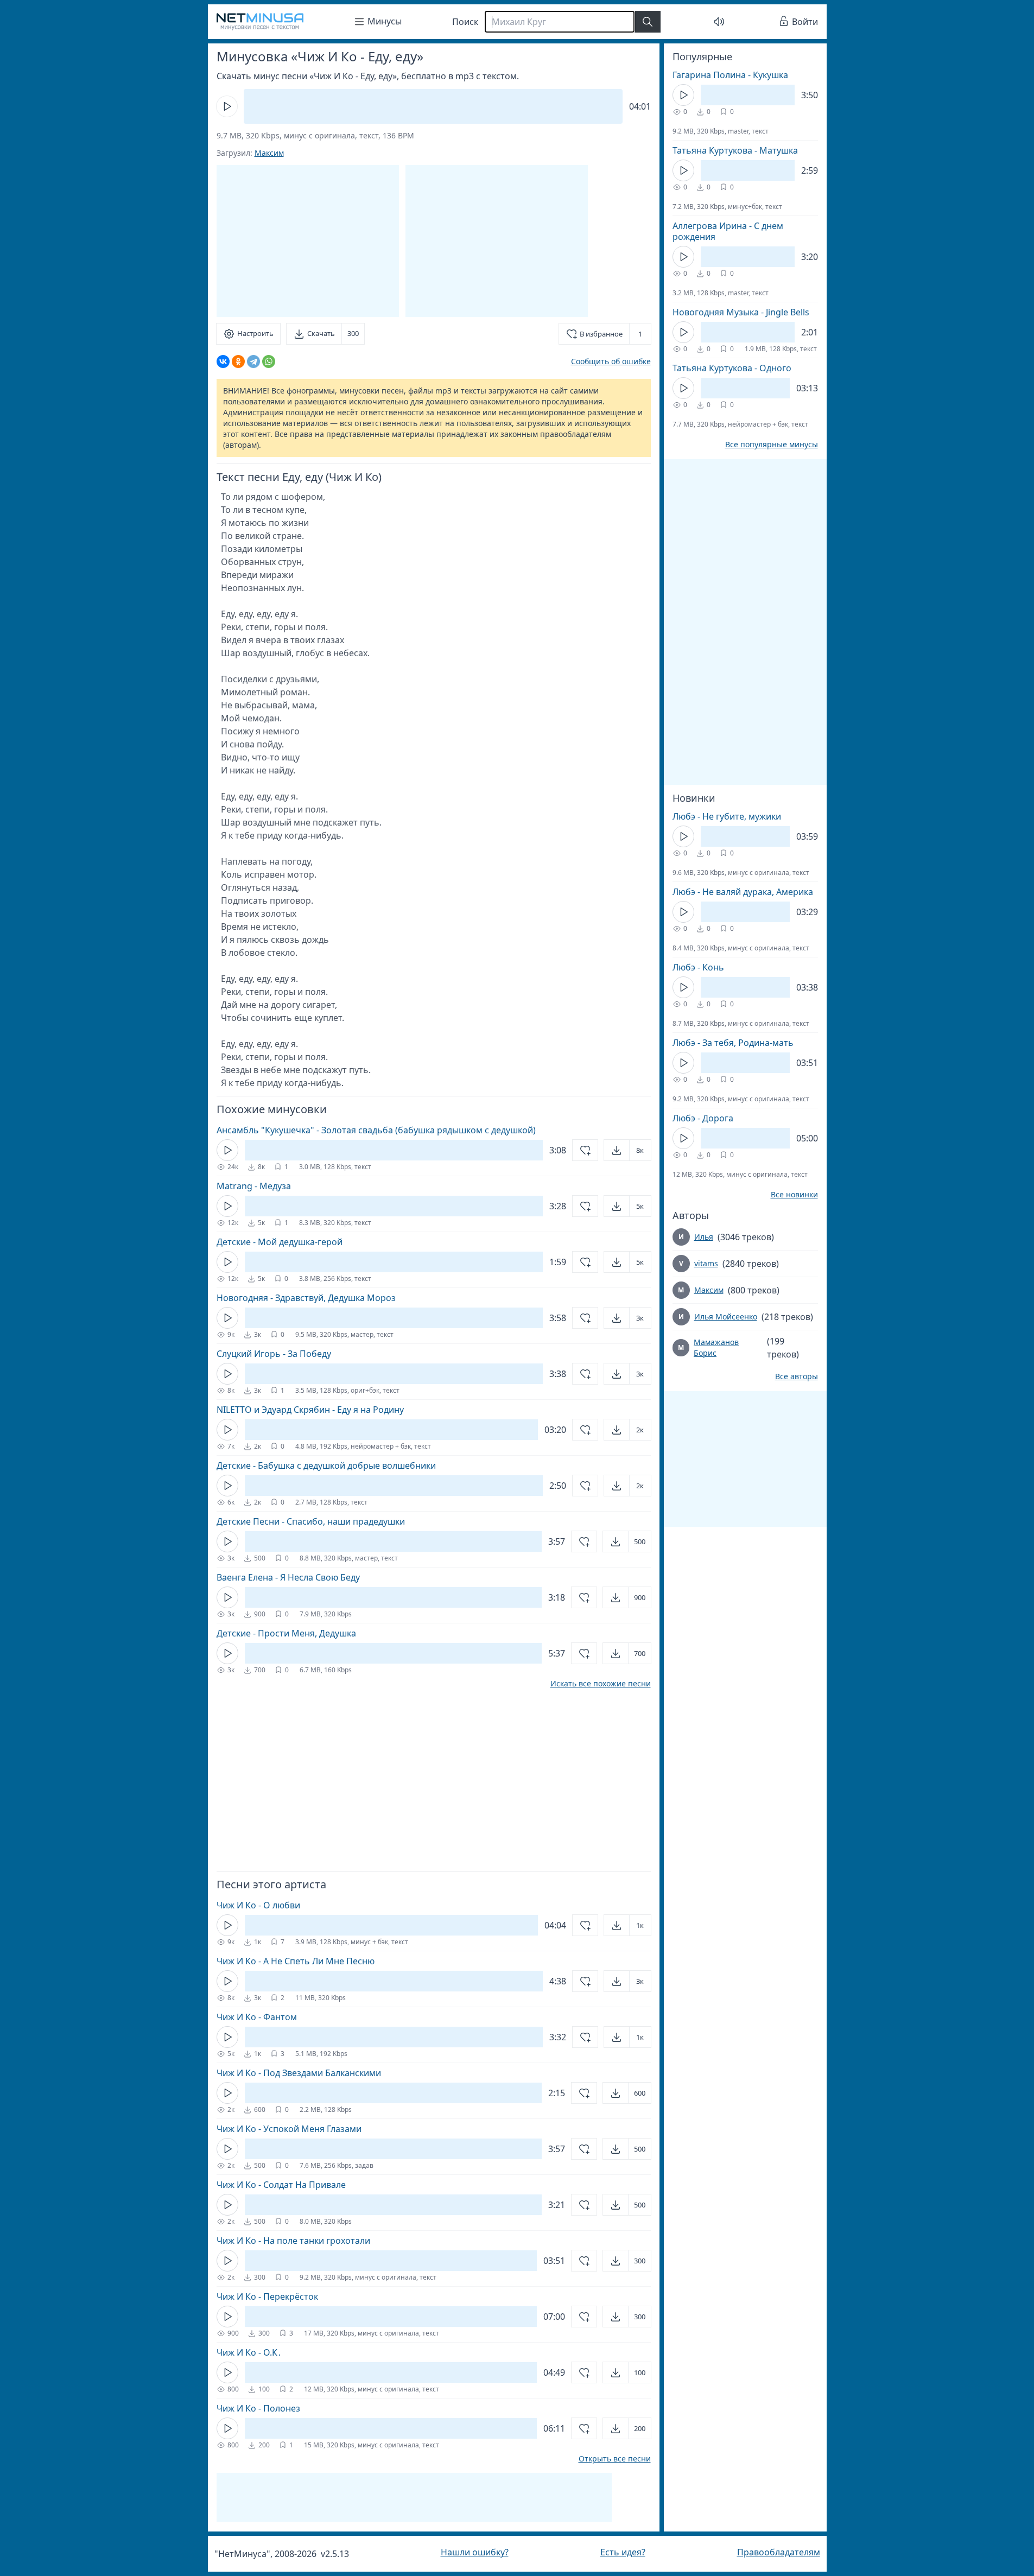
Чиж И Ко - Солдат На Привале (281, 2185)
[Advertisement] (497, 241)
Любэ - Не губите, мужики (727, 816)
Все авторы (797, 1376)
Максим (269, 153)
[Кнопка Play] (227, 106)
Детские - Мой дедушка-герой (280, 1242)
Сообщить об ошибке (611, 361)
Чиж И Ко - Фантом (257, 2017)
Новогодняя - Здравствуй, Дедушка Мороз (306, 1298)
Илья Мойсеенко (726, 1316)
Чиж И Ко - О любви (258, 1905)
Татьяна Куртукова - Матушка (735, 150)
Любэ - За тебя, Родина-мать (733, 1043)
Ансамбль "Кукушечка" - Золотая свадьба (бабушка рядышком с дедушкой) (376, 1130)
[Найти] (648, 22)
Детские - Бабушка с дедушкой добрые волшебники (326, 1465)
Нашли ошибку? (475, 2552)
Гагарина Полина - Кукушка (730, 75)
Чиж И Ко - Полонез (258, 2408)
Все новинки (794, 1195)
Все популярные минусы (772, 445)
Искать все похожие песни (601, 1684)
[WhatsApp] (269, 361)
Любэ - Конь (698, 967)
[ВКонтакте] (223, 361)
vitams (706, 1263)
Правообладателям (779, 2552)
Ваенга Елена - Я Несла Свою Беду (288, 1577)
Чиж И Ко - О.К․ (249, 2352)
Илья (704, 1237)
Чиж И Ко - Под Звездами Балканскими (299, 2073)
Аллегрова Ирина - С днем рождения (728, 231)
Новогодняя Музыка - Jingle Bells (741, 312)
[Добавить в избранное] (585, 1150)
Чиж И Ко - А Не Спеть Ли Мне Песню (296, 1961)
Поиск (465, 22)
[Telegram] (253, 361)
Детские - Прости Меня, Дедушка (286, 1633)
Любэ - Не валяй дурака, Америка (743, 892)
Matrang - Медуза (254, 1186)
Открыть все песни (615, 2459)
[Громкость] (719, 22)
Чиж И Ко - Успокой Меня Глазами (289, 2129)
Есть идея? (623, 2552)
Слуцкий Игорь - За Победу (274, 1354)
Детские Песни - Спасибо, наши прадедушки (311, 1521)
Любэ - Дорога (703, 1118)
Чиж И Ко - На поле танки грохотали (293, 2241)
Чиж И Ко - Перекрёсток (267, 2296)
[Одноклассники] (238, 361)
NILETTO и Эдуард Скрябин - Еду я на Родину (310, 1410)
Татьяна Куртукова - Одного (732, 368)
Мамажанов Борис (716, 1347)
